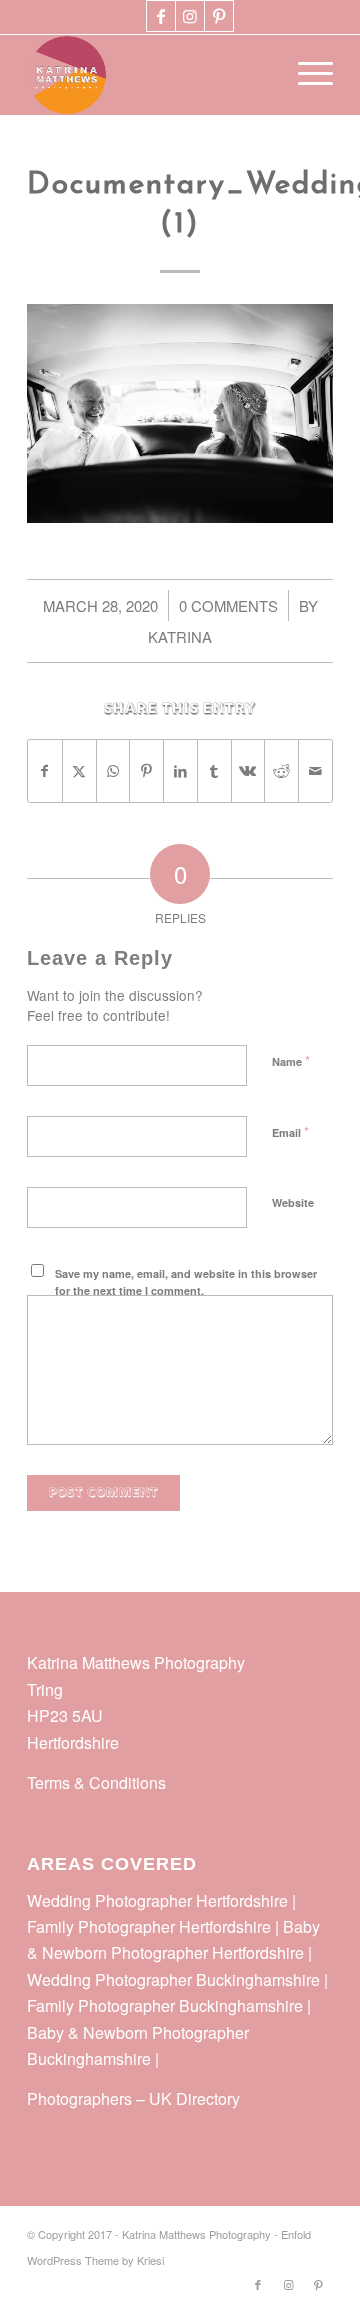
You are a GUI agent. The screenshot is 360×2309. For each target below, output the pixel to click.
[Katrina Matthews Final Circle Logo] (149, 75)
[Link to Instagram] (190, 16)
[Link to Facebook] (161, 16)
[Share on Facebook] (45, 771)
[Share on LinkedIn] (180, 771)
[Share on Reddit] (281, 771)
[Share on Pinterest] (146, 771)
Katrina (180, 636)
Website (293, 1202)
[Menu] (305, 75)
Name (291, 1060)
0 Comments (228, 605)
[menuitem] (305, 75)
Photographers (79, 2098)
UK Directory (194, 2098)
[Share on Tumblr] (214, 771)
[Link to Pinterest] (219, 16)
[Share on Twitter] (79, 771)
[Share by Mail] (315, 771)
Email (290, 1131)
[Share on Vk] (248, 771)
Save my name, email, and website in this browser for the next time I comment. (186, 1282)
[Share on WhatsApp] (113, 771)
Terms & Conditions (96, 1782)
